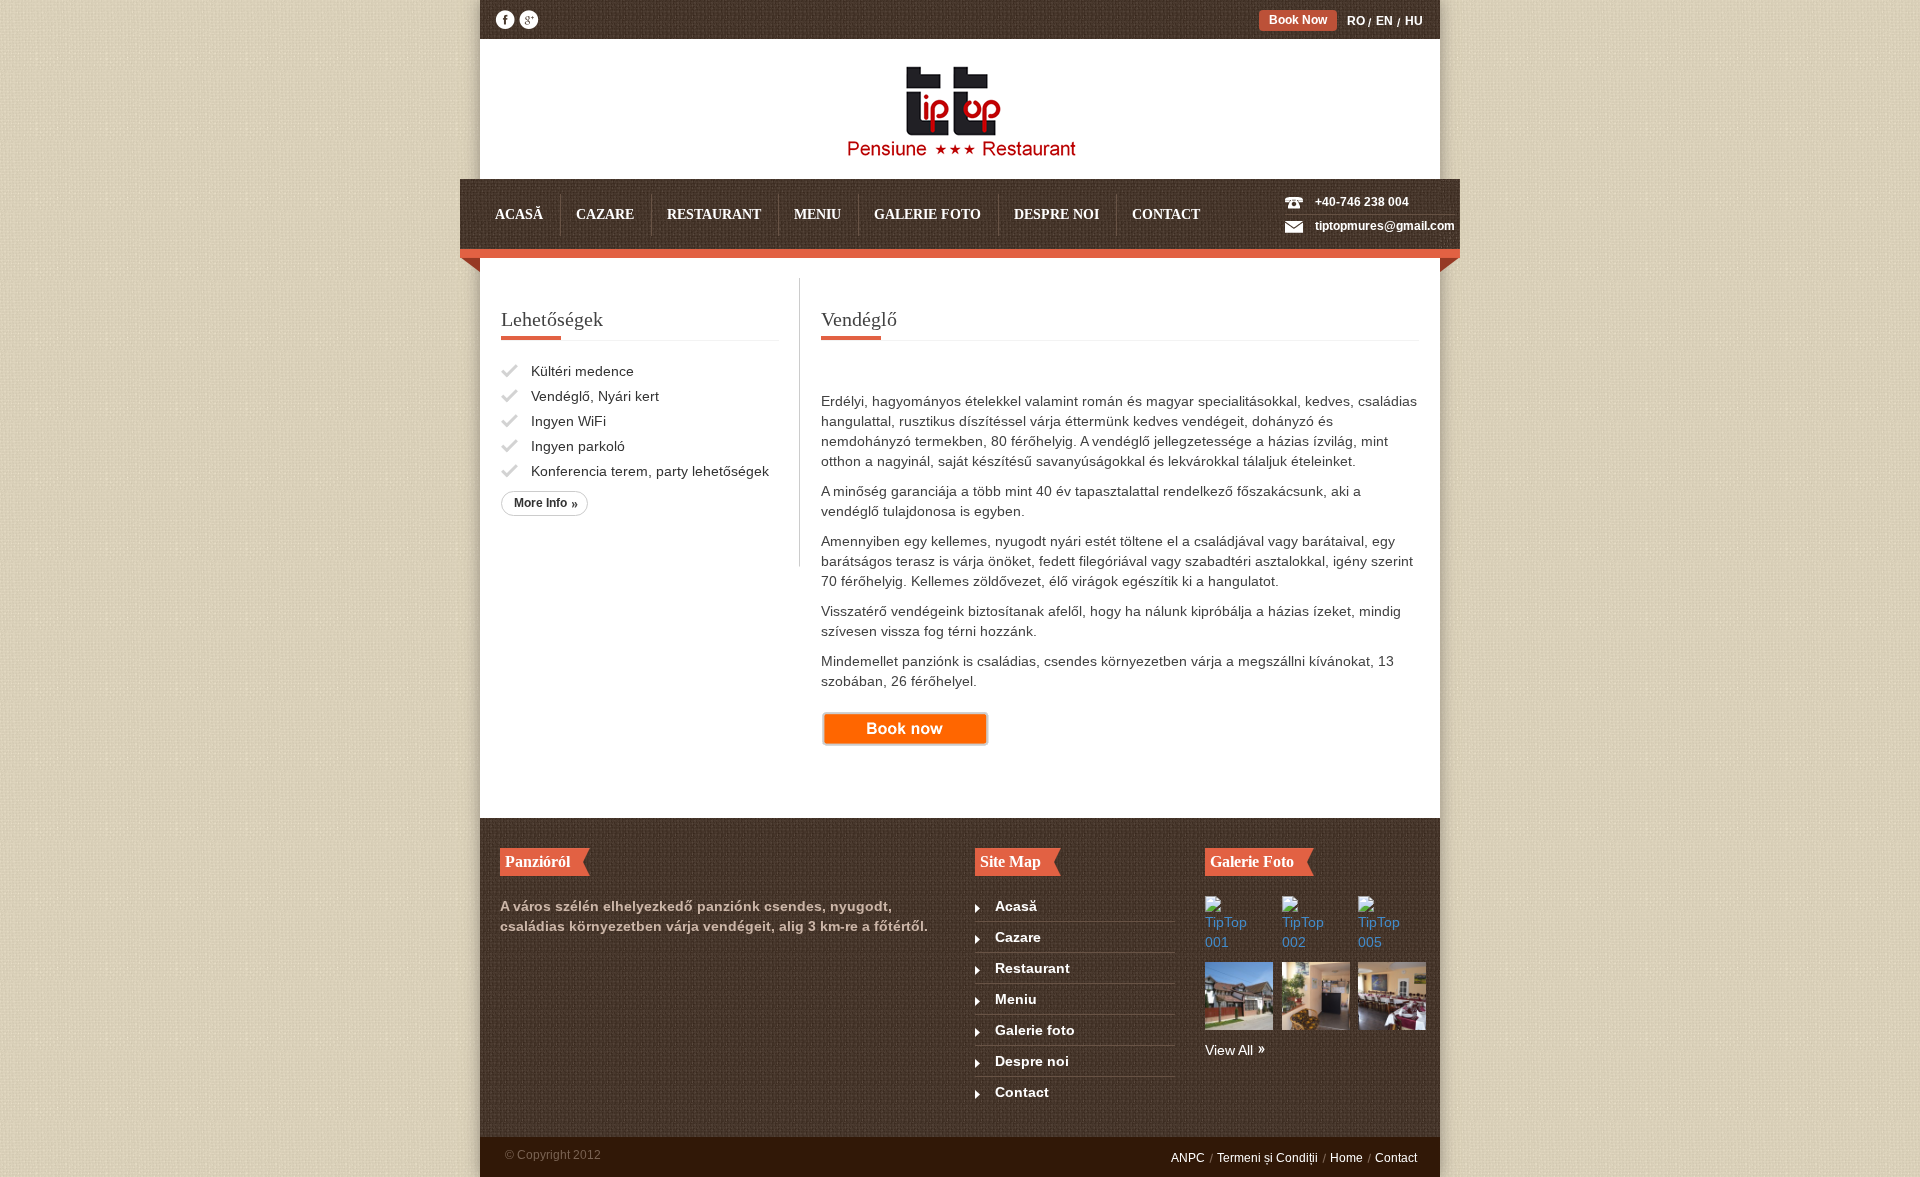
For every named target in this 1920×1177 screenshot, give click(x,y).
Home (1346, 1158)
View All (1229, 1050)
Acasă (519, 214)
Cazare (605, 214)
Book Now (1298, 20)
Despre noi (1056, 214)
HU (1414, 21)
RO (1356, 21)
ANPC (1188, 1158)
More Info (540, 503)
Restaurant (714, 214)
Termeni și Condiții (1267, 1158)
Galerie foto (927, 214)
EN (1384, 21)
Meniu (817, 214)
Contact (1166, 214)
